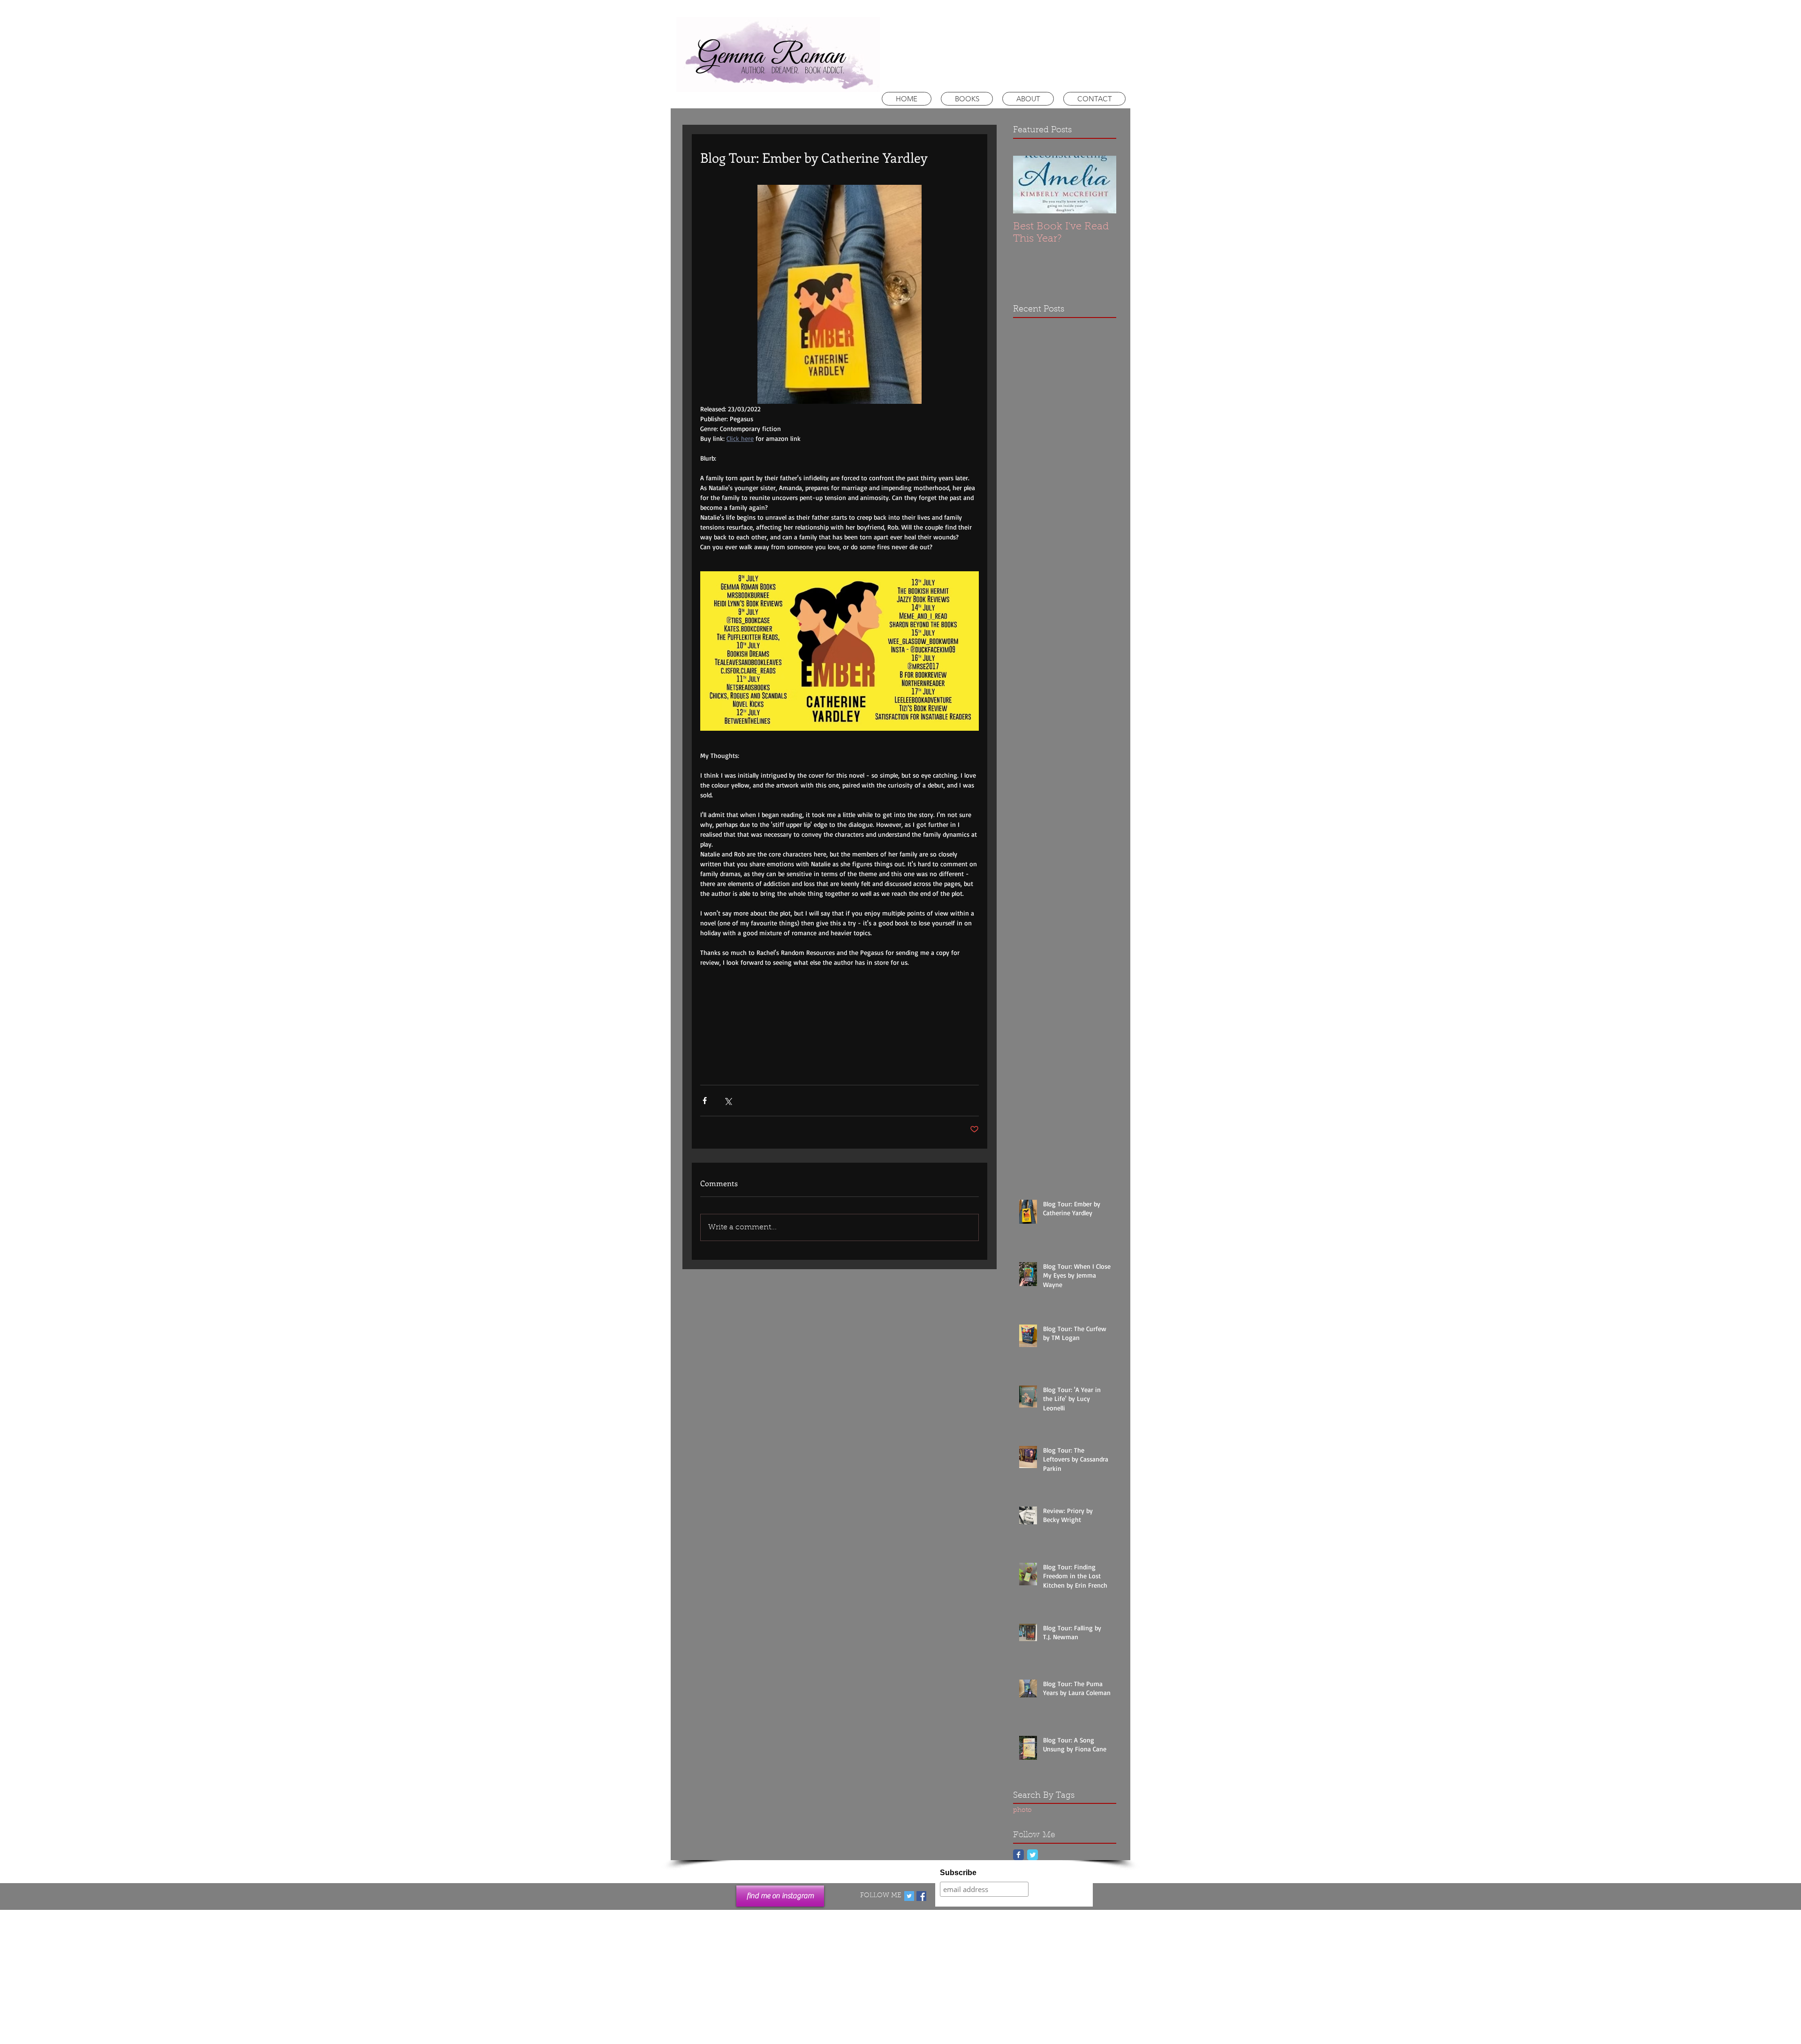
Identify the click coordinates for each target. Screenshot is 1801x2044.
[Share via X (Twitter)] (728, 1101)
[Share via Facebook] (705, 1101)
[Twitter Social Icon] (909, 1896)
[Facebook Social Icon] (921, 1896)
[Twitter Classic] (1033, 1855)
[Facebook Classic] (1018, 1855)
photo (1022, 1810)
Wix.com (965, 1916)
